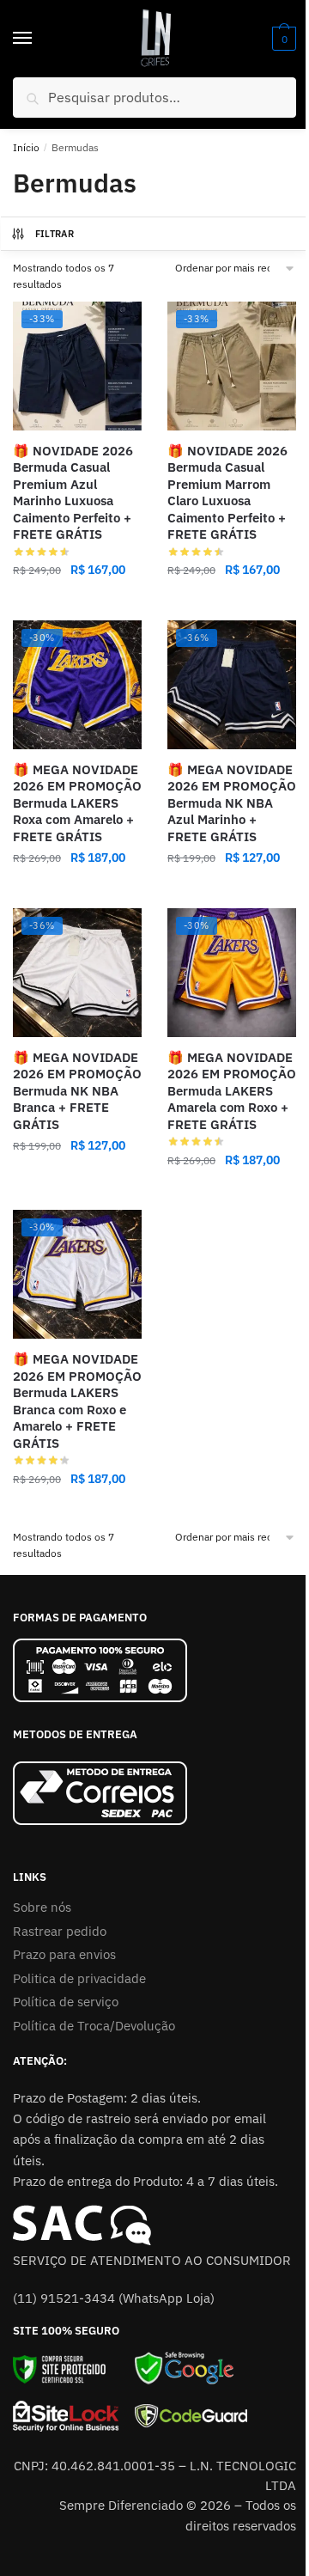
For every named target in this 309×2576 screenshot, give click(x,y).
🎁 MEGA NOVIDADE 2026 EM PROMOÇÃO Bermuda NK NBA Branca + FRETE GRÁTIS (77, 1091)
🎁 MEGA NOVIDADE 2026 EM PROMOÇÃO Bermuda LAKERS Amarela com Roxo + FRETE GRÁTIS (232, 1091)
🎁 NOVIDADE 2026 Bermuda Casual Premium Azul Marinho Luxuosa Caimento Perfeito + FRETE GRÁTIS (73, 493)
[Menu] (39, 39)
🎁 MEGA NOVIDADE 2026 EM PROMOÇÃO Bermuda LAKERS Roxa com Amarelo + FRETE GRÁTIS (77, 803)
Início (26, 147)
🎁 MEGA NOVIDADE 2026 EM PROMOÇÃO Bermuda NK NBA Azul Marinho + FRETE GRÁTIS (232, 803)
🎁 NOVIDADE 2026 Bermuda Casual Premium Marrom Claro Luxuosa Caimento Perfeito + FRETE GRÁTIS (227, 493)
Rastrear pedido (60, 1931)
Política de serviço (66, 2002)
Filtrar (55, 234)
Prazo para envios (64, 1954)
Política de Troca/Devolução (94, 2026)
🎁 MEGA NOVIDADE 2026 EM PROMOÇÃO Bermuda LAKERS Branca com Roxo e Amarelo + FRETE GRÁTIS (77, 1401)
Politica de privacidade (79, 1978)
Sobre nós (42, 1907)
